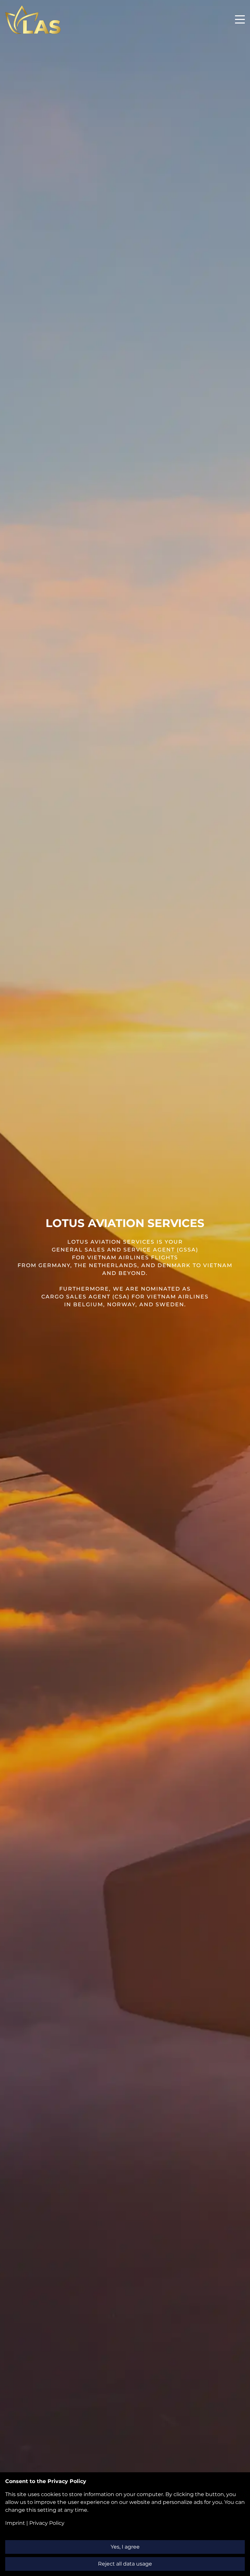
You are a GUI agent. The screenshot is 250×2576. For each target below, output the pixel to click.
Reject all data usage (125, 2564)
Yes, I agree (125, 2547)
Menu (240, 16)
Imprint (15, 2523)
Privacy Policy (47, 2523)
